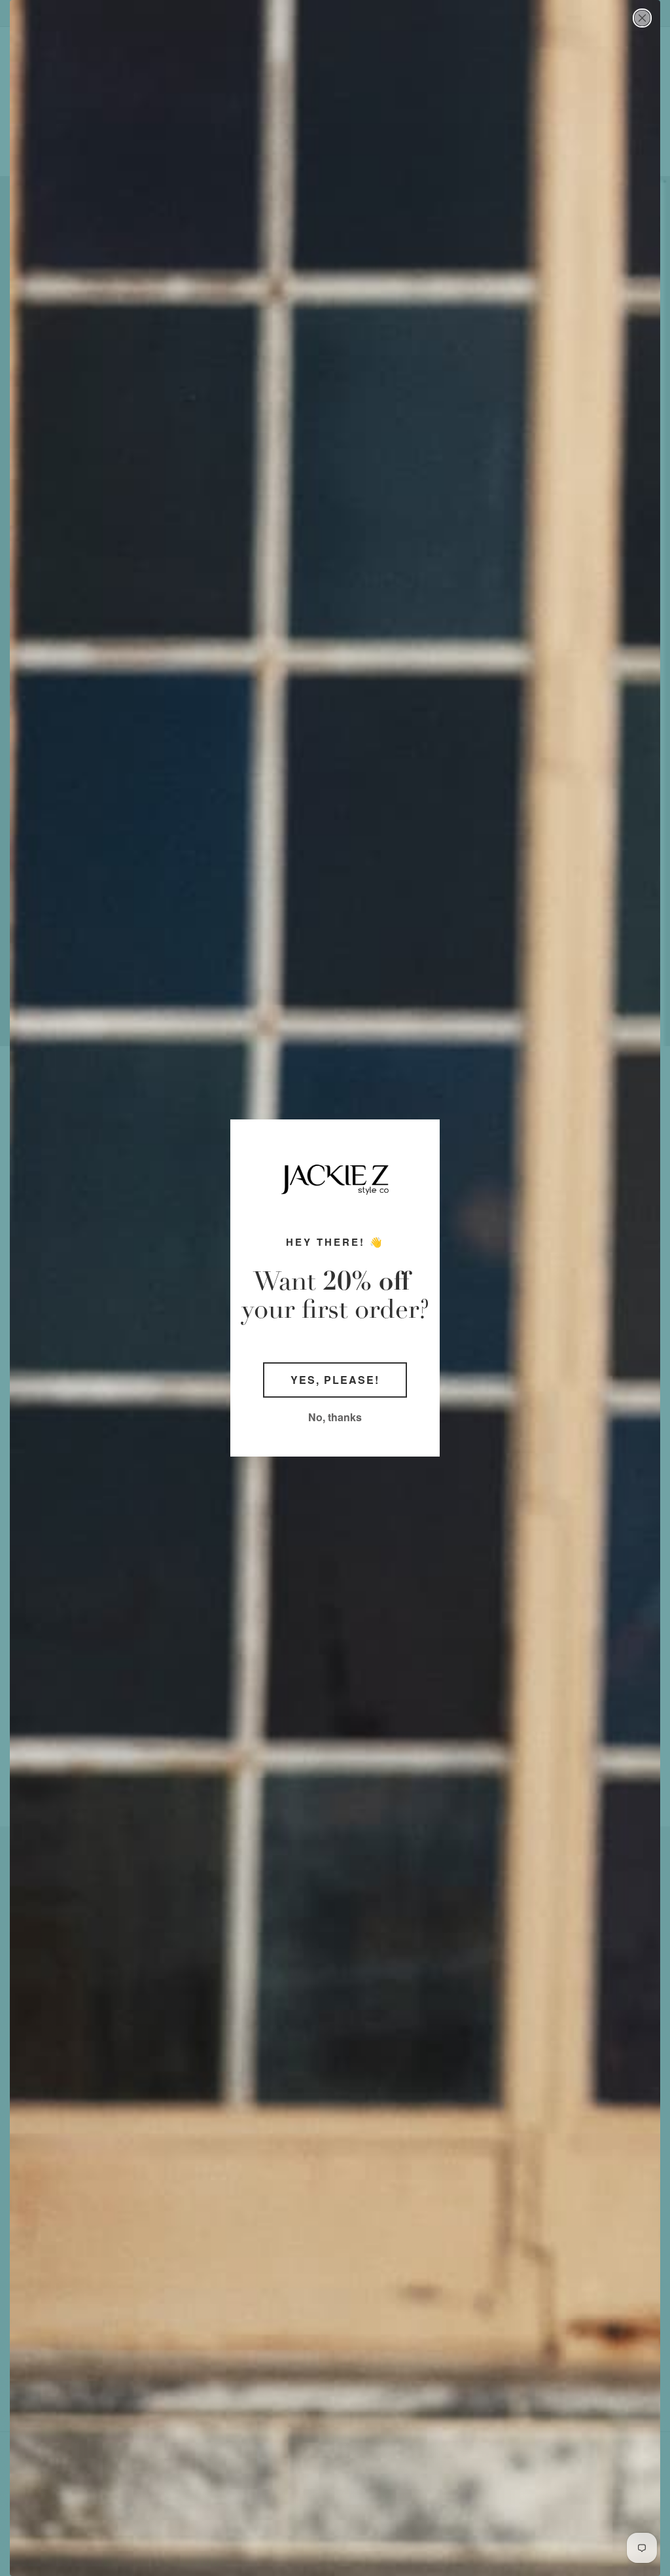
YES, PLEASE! (335, 1380)
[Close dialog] (642, 18)
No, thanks (335, 1417)
